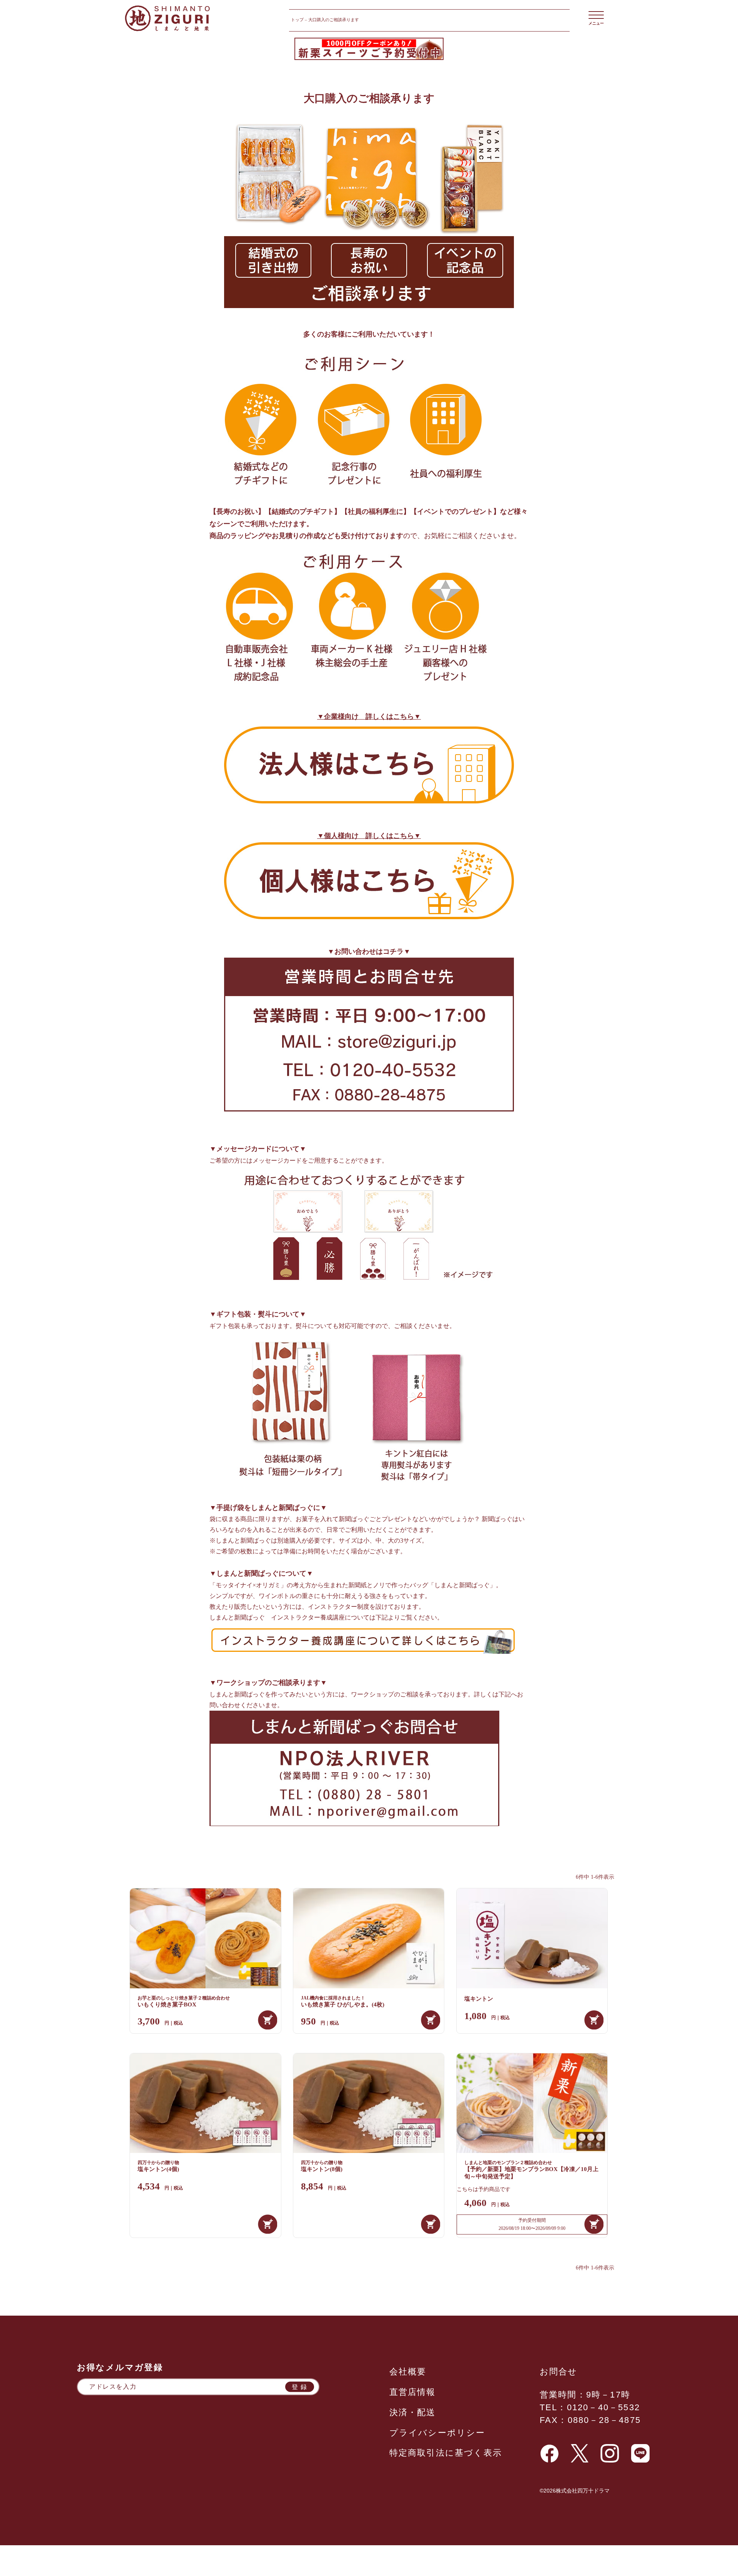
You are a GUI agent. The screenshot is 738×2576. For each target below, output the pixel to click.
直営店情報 (413, 2392)
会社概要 (408, 2372)
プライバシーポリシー (437, 2433)
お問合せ (559, 2372)
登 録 (300, 2387)
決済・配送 (413, 2412)
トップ (297, 20)
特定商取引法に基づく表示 (446, 2453)
